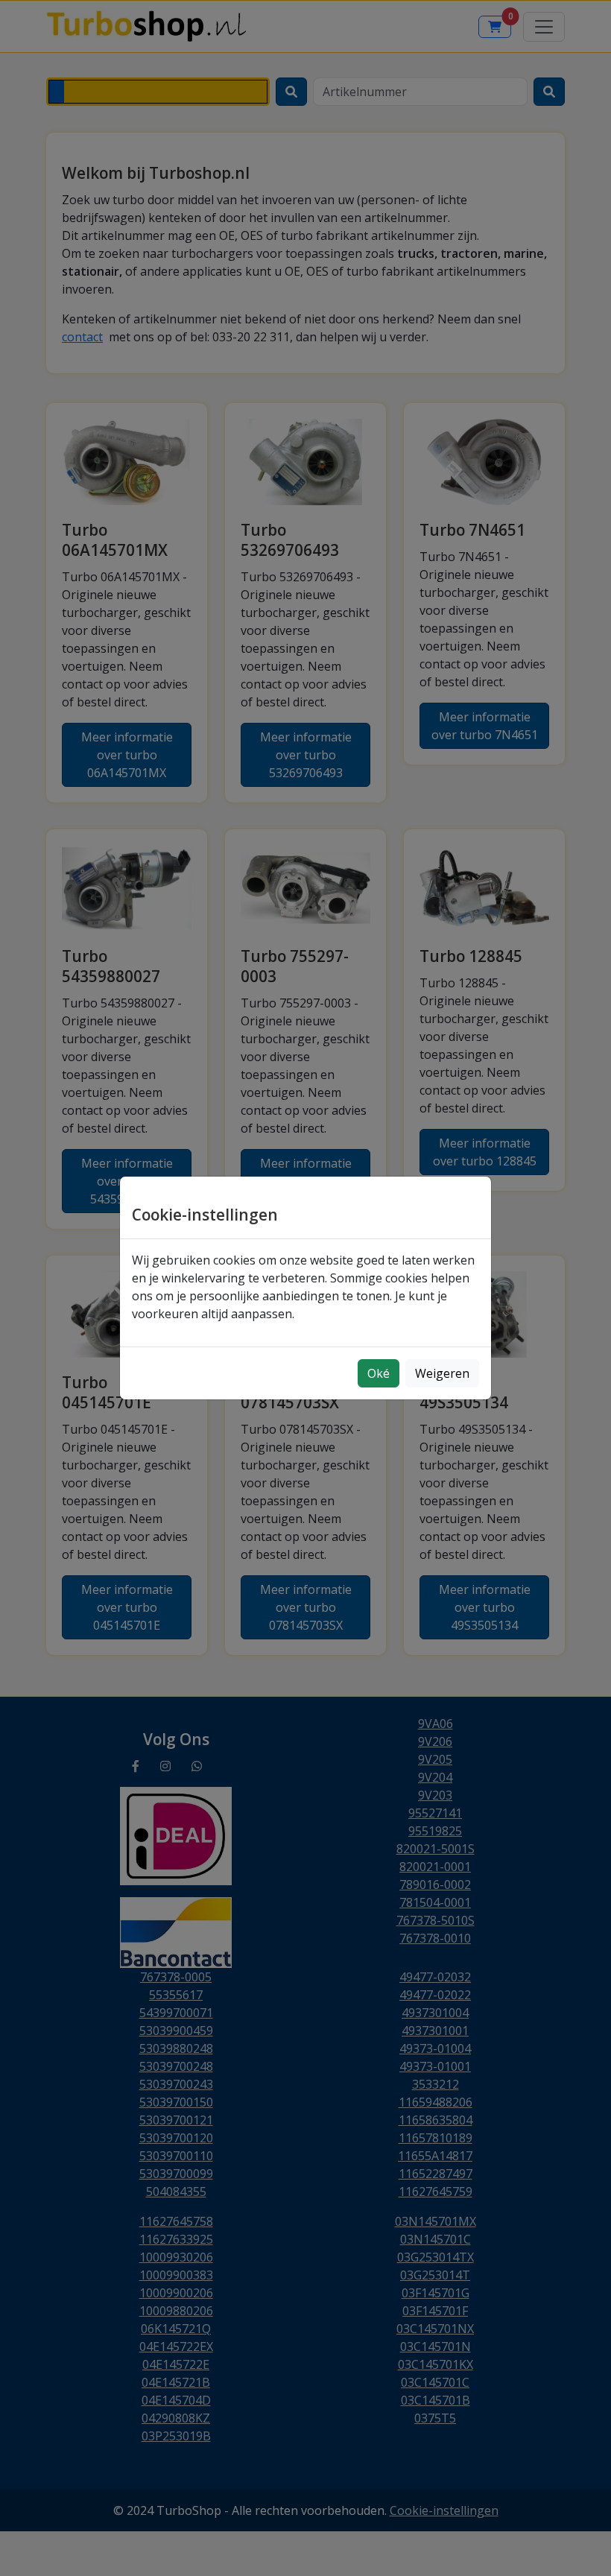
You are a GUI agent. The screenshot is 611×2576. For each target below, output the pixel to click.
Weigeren (442, 1373)
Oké (379, 1373)
